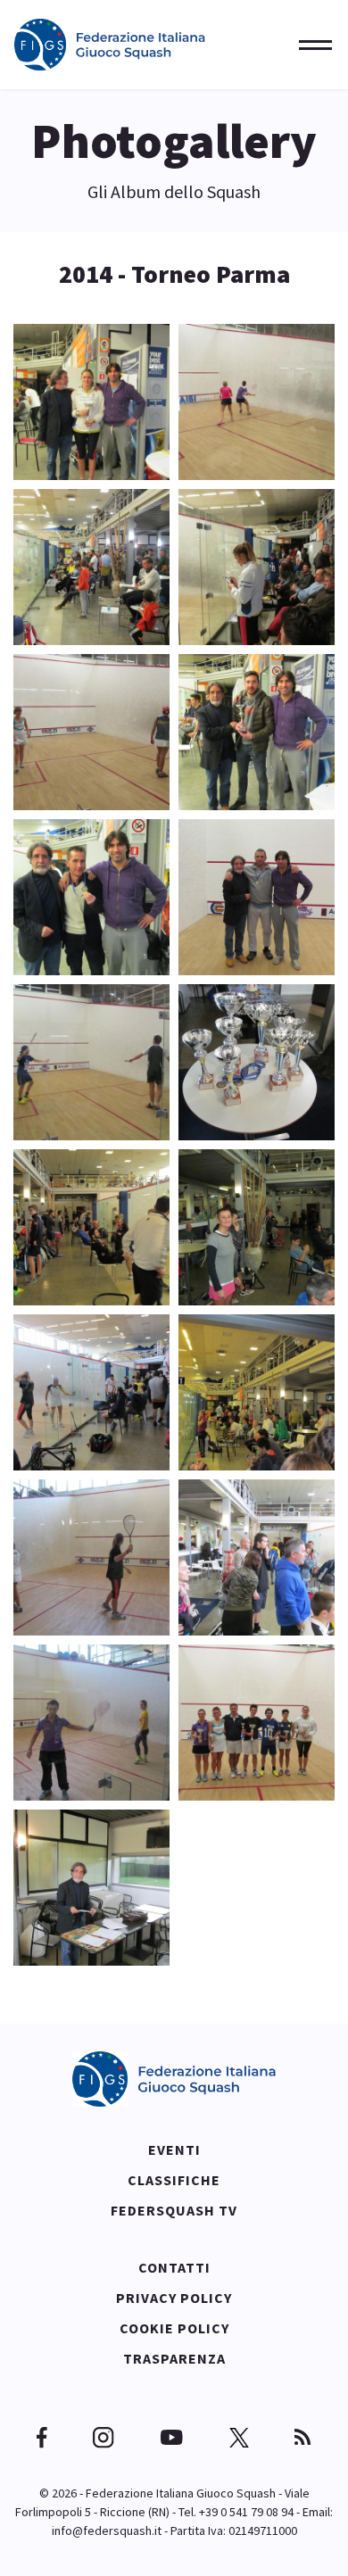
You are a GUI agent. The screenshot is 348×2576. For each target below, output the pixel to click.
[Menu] (310, 45)
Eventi (174, 2149)
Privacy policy (174, 2298)
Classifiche (174, 2180)
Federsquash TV (174, 2210)
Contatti (174, 2267)
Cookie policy (174, 2328)
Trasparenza (174, 2358)
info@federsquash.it (107, 2530)
